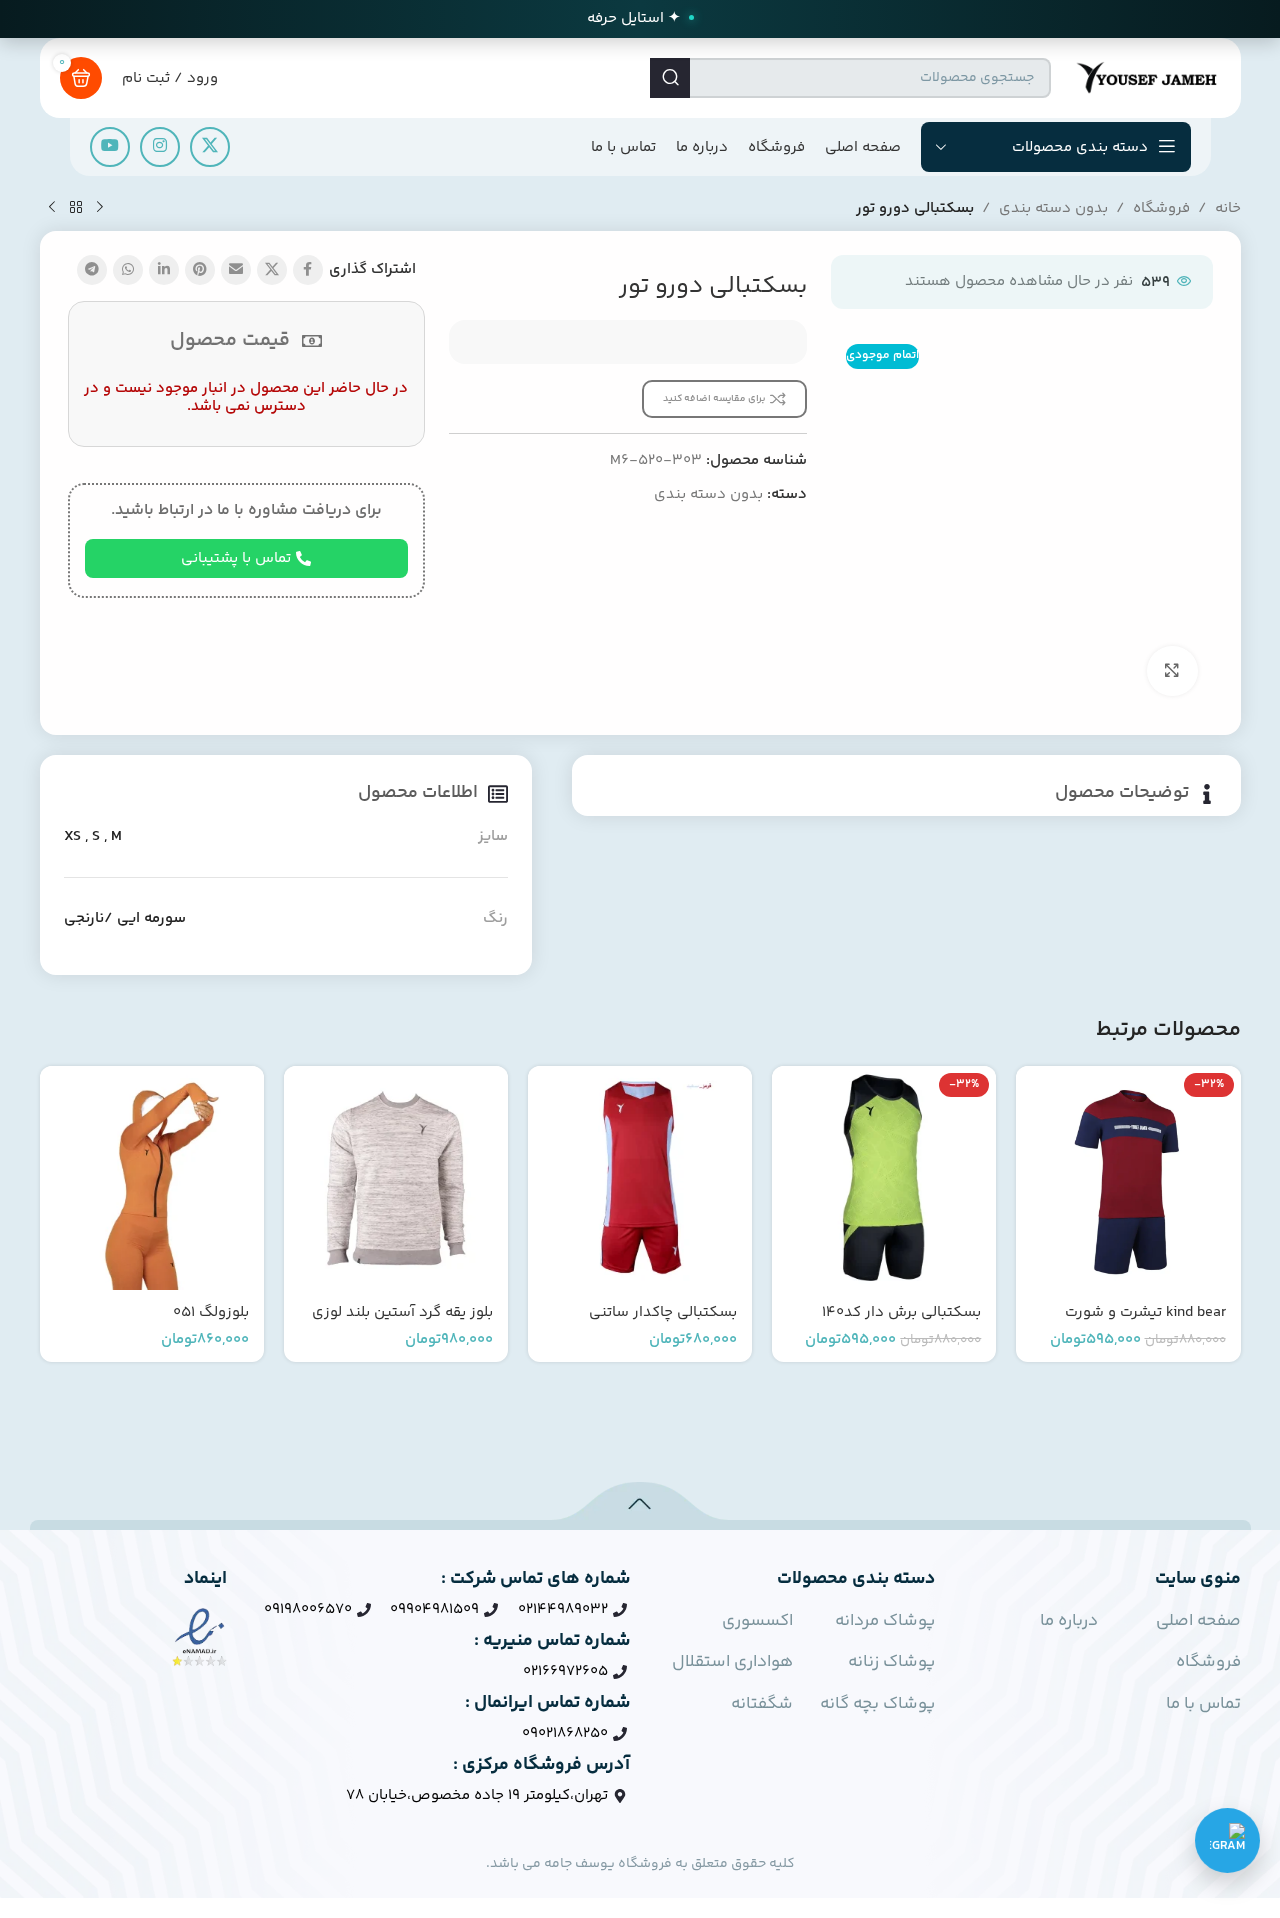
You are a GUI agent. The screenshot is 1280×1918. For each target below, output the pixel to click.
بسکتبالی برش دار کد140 (901, 1312)
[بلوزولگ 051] (152, 1178)
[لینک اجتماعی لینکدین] (164, 270)
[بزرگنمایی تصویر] (1172, 671)
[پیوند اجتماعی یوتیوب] (110, 147)
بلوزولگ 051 (211, 1312)
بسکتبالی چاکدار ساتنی (663, 1312)
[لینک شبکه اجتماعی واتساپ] (128, 270)
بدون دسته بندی (1053, 208)
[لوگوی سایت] (1146, 77)
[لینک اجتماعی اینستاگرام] (160, 147)
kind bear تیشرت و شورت (1145, 1312)
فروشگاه (1161, 208)
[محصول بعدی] (52, 208)
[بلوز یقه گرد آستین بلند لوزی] (396, 1178)
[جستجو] (670, 78)
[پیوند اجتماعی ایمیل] (236, 270)
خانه (1228, 208)
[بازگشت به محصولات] (76, 208)
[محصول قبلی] (100, 208)
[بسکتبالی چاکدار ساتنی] (640, 1178)
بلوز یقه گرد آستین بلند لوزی (402, 1312)
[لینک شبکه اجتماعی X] (210, 147)
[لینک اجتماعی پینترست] (200, 270)
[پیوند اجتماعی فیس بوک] (308, 270)
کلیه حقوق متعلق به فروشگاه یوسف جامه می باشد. (640, 1864)
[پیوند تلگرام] (92, 270)
